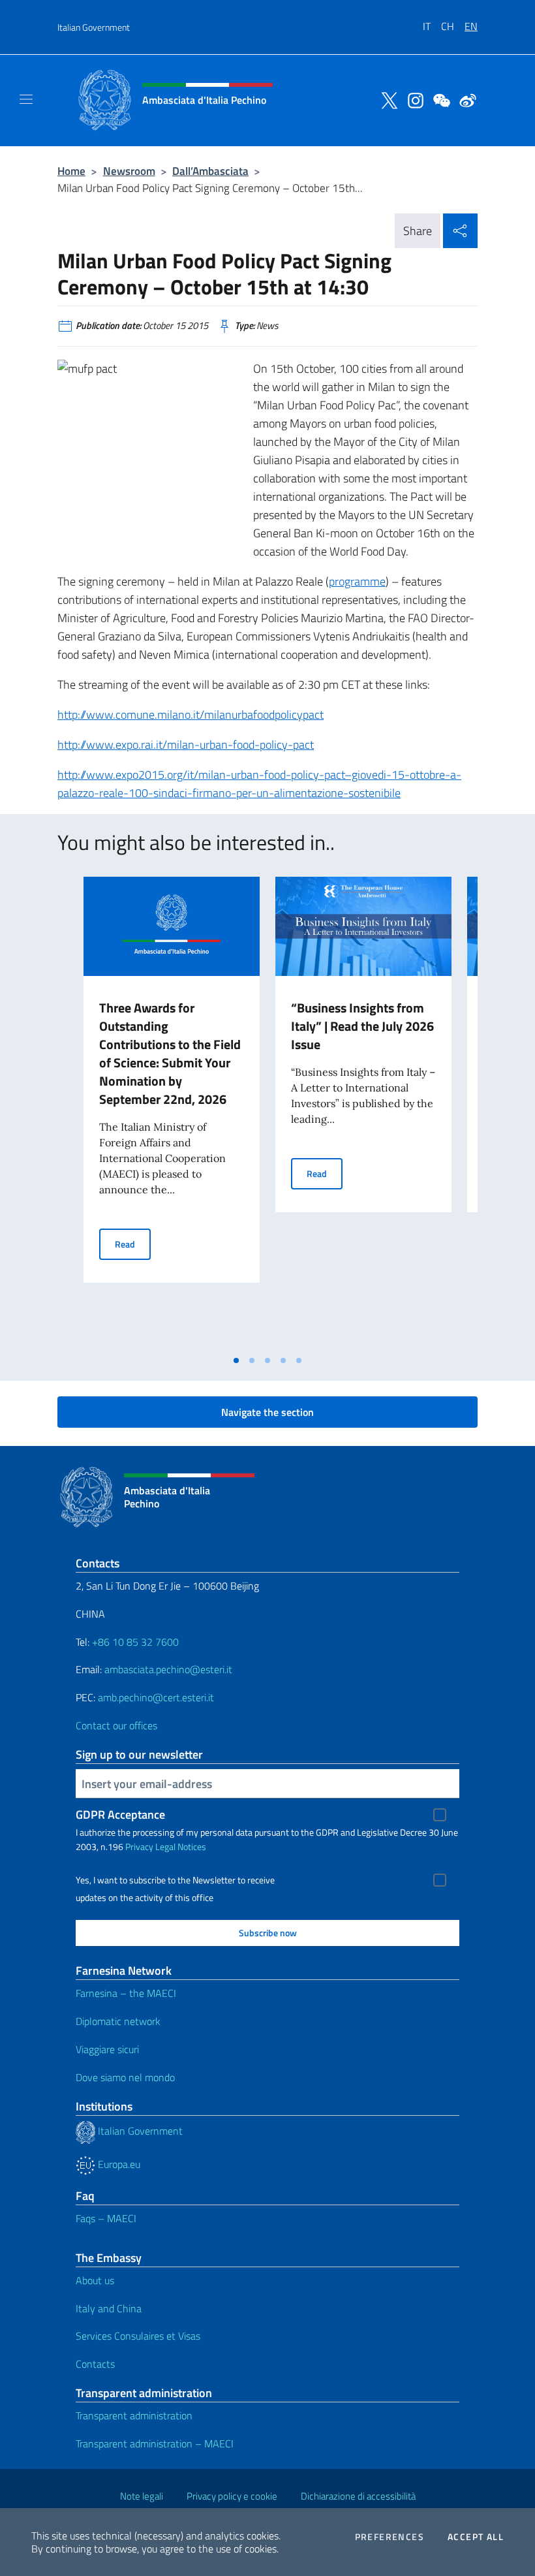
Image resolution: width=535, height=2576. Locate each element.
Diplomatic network (118, 2021)
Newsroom (129, 171)
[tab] (236, 1360)
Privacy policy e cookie (232, 2496)
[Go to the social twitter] (386, 99)
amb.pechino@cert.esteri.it (156, 1697)
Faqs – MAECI (106, 2218)
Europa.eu (118, 2164)
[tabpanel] (172, 1112)
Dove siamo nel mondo (125, 2077)
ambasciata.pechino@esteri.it (168, 1669)
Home (71, 171)
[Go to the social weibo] (465, 99)
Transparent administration (134, 2415)
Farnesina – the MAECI (126, 1993)
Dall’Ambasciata (210, 171)
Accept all (476, 2537)
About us (95, 2280)
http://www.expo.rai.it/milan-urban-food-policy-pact (186, 745)
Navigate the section (267, 1412)
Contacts (95, 2364)
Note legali (142, 2496)
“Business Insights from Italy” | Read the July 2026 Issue (362, 1026)
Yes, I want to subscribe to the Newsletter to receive (175, 1880)
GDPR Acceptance (120, 1814)
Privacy (139, 1846)
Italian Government (94, 27)
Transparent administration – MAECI (155, 2443)
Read (133, 1244)
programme (357, 581)
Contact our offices (116, 1725)
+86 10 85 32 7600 (135, 1642)
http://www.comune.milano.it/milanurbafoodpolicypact (191, 715)
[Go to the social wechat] (438, 99)
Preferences (390, 2537)
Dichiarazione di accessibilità (358, 2496)
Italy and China (109, 2308)
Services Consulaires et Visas (138, 2336)
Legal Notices (181, 1846)
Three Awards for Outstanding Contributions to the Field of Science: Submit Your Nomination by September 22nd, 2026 (170, 1053)
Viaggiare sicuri (107, 2049)
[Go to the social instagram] (412, 99)
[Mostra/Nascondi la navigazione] (26, 99)
